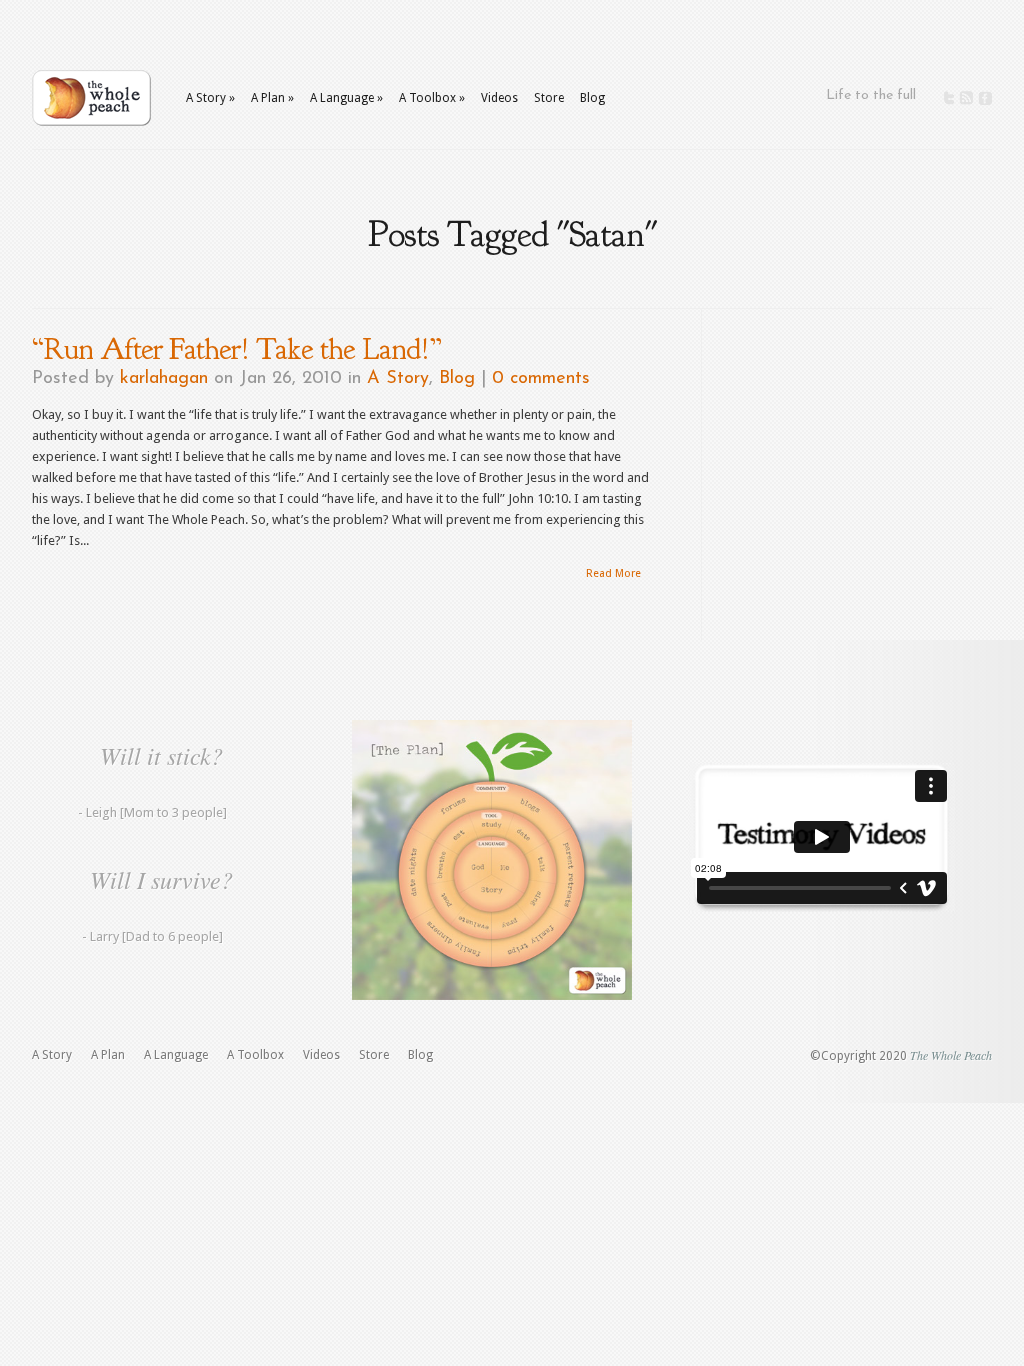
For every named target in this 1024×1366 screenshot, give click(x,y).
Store (549, 98)
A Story (398, 379)
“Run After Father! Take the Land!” (236, 349)
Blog (592, 98)
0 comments (541, 379)
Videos (499, 98)
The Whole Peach (951, 1055)
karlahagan (164, 379)
